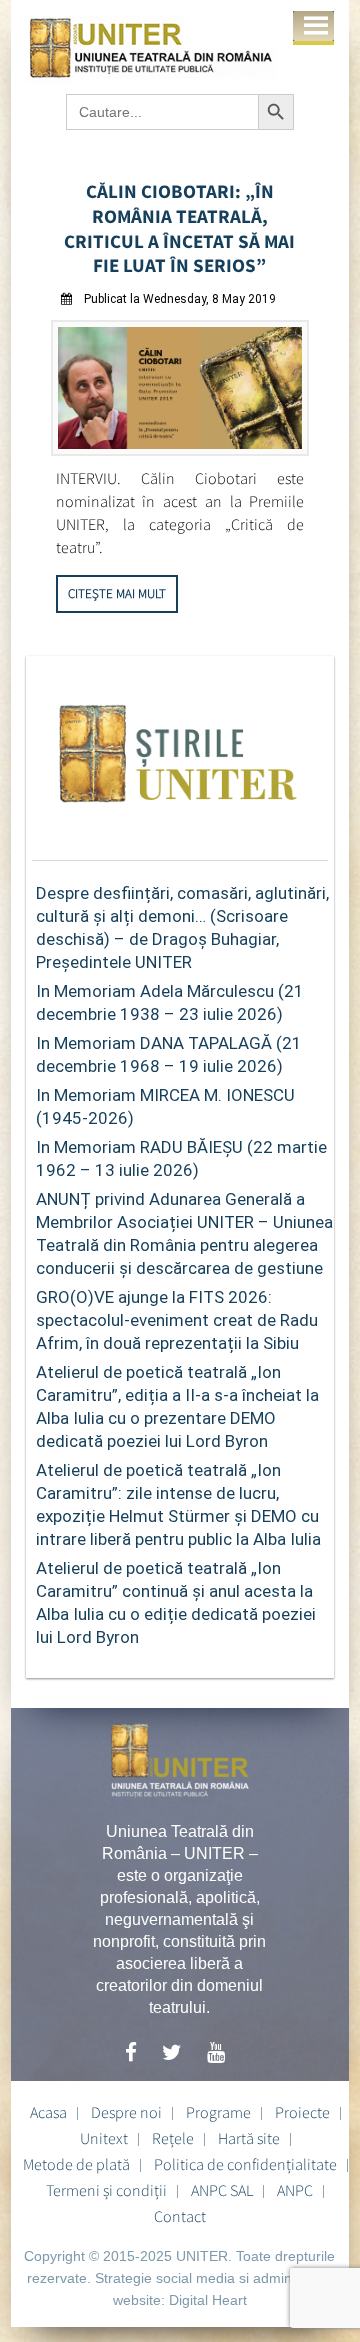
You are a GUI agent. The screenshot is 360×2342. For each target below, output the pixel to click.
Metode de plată (76, 2164)
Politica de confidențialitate (245, 2164)
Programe (218, 2112)
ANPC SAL (222, 2190)
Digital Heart (208, 2300)
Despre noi (126, 2112)
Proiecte (302, 2112)
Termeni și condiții (106, 2190)
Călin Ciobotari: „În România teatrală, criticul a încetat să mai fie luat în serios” (179, 228)
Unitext (104, 2138)
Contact (180, 2216)
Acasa (48, 2112)
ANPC (295, 2190)
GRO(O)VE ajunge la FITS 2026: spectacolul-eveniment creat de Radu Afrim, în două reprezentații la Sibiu (177, 1320)
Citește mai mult (117, 593)
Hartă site (249, 2138)
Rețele (173, 2138)
